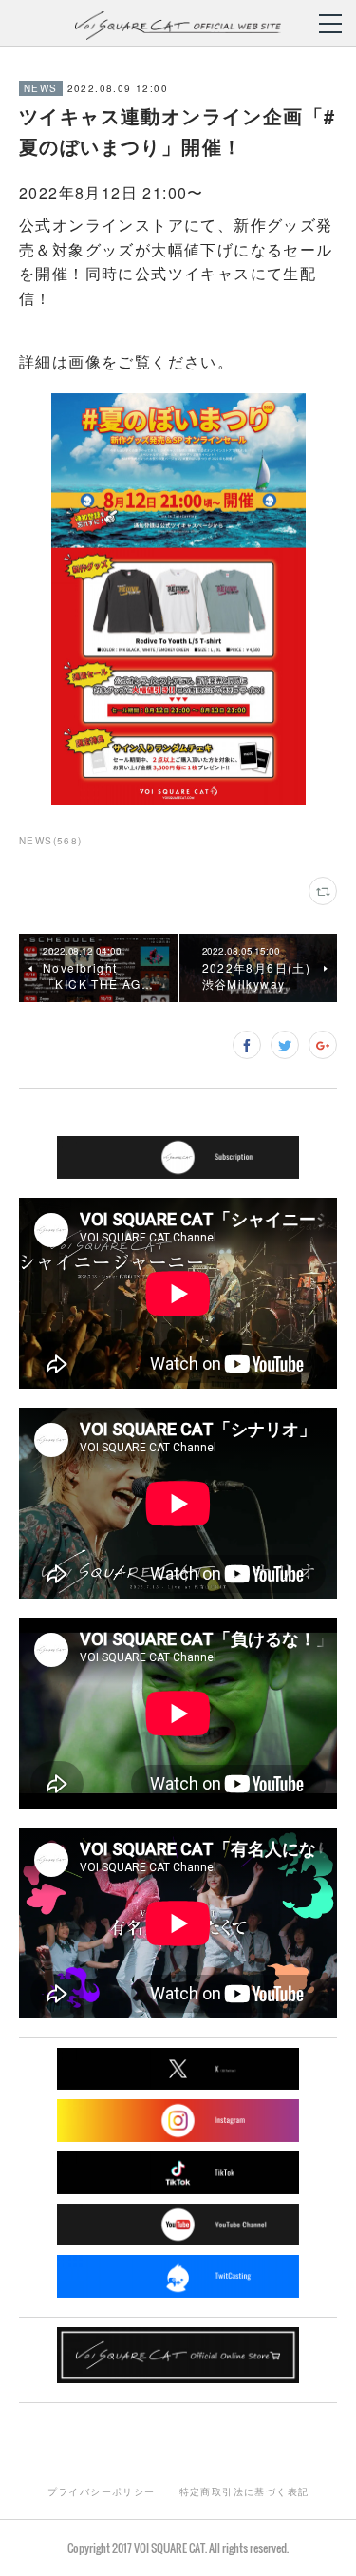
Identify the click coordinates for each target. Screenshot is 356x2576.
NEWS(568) (51, 841)
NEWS (41, 88)
